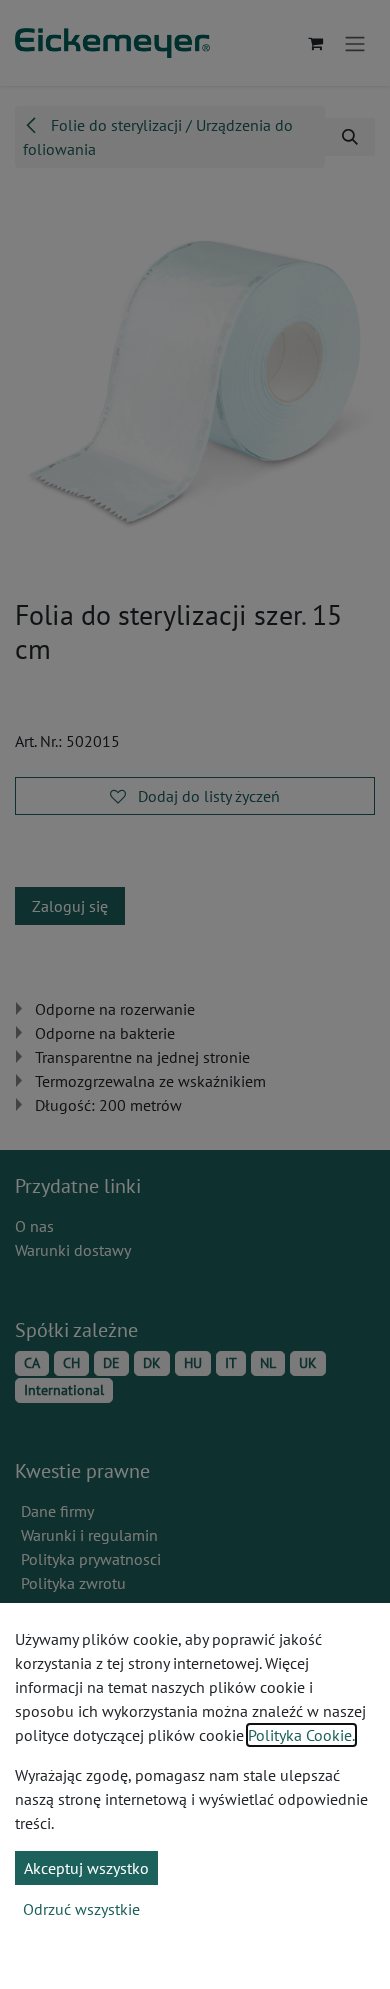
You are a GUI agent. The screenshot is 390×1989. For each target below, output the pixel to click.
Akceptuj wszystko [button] (86, 1868)
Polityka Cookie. (301, 1735)
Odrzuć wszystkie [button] (81, 1909)
